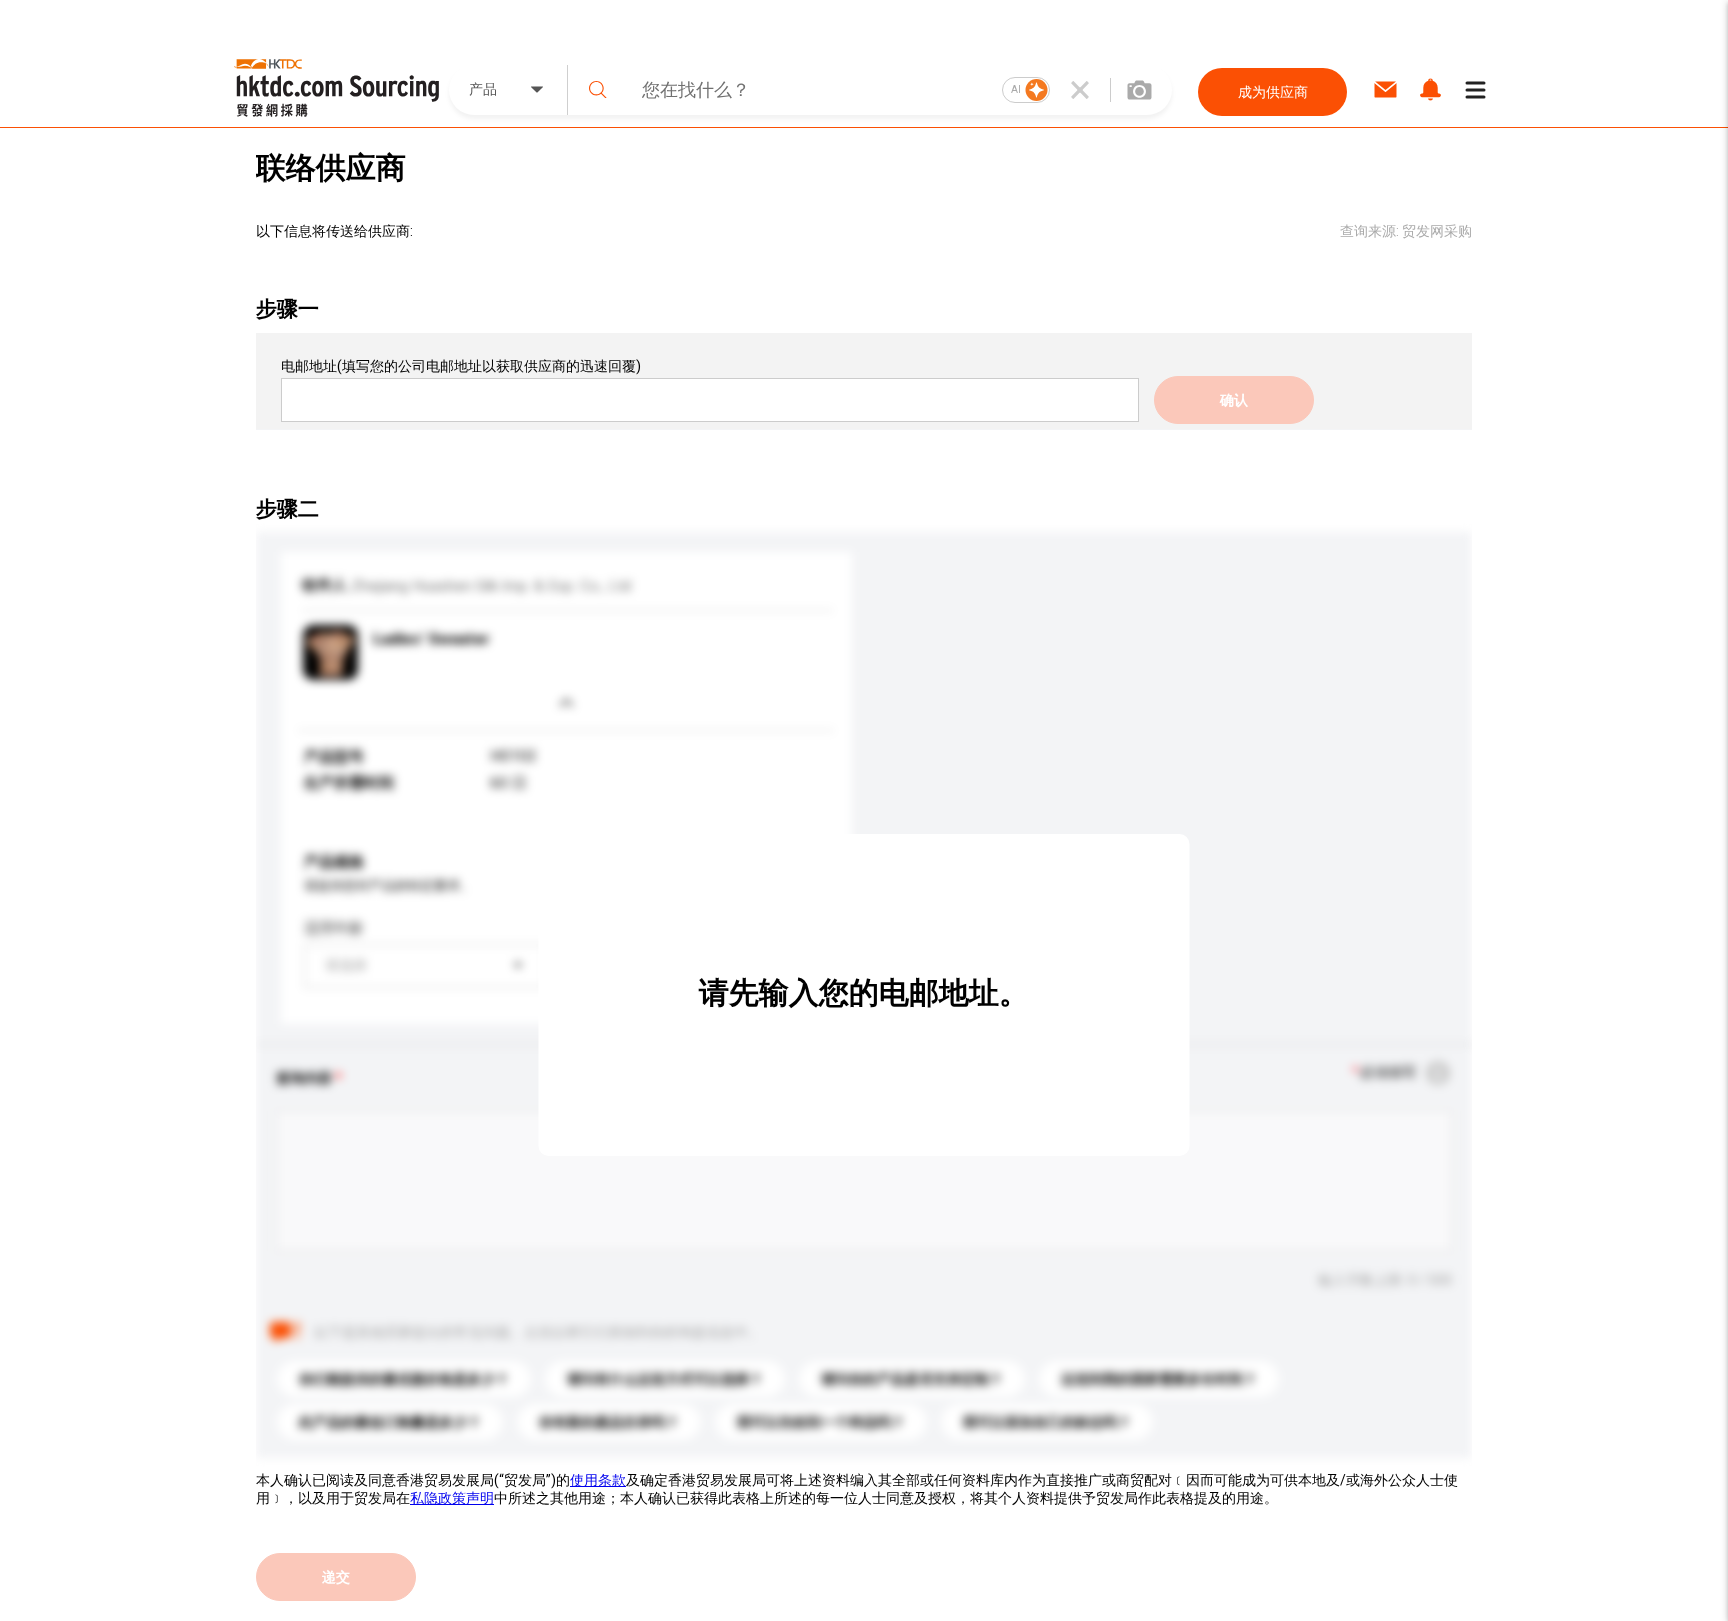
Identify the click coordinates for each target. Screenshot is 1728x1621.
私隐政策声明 (452, 1498)
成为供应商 (1273, 92)
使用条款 (598, 1480)
